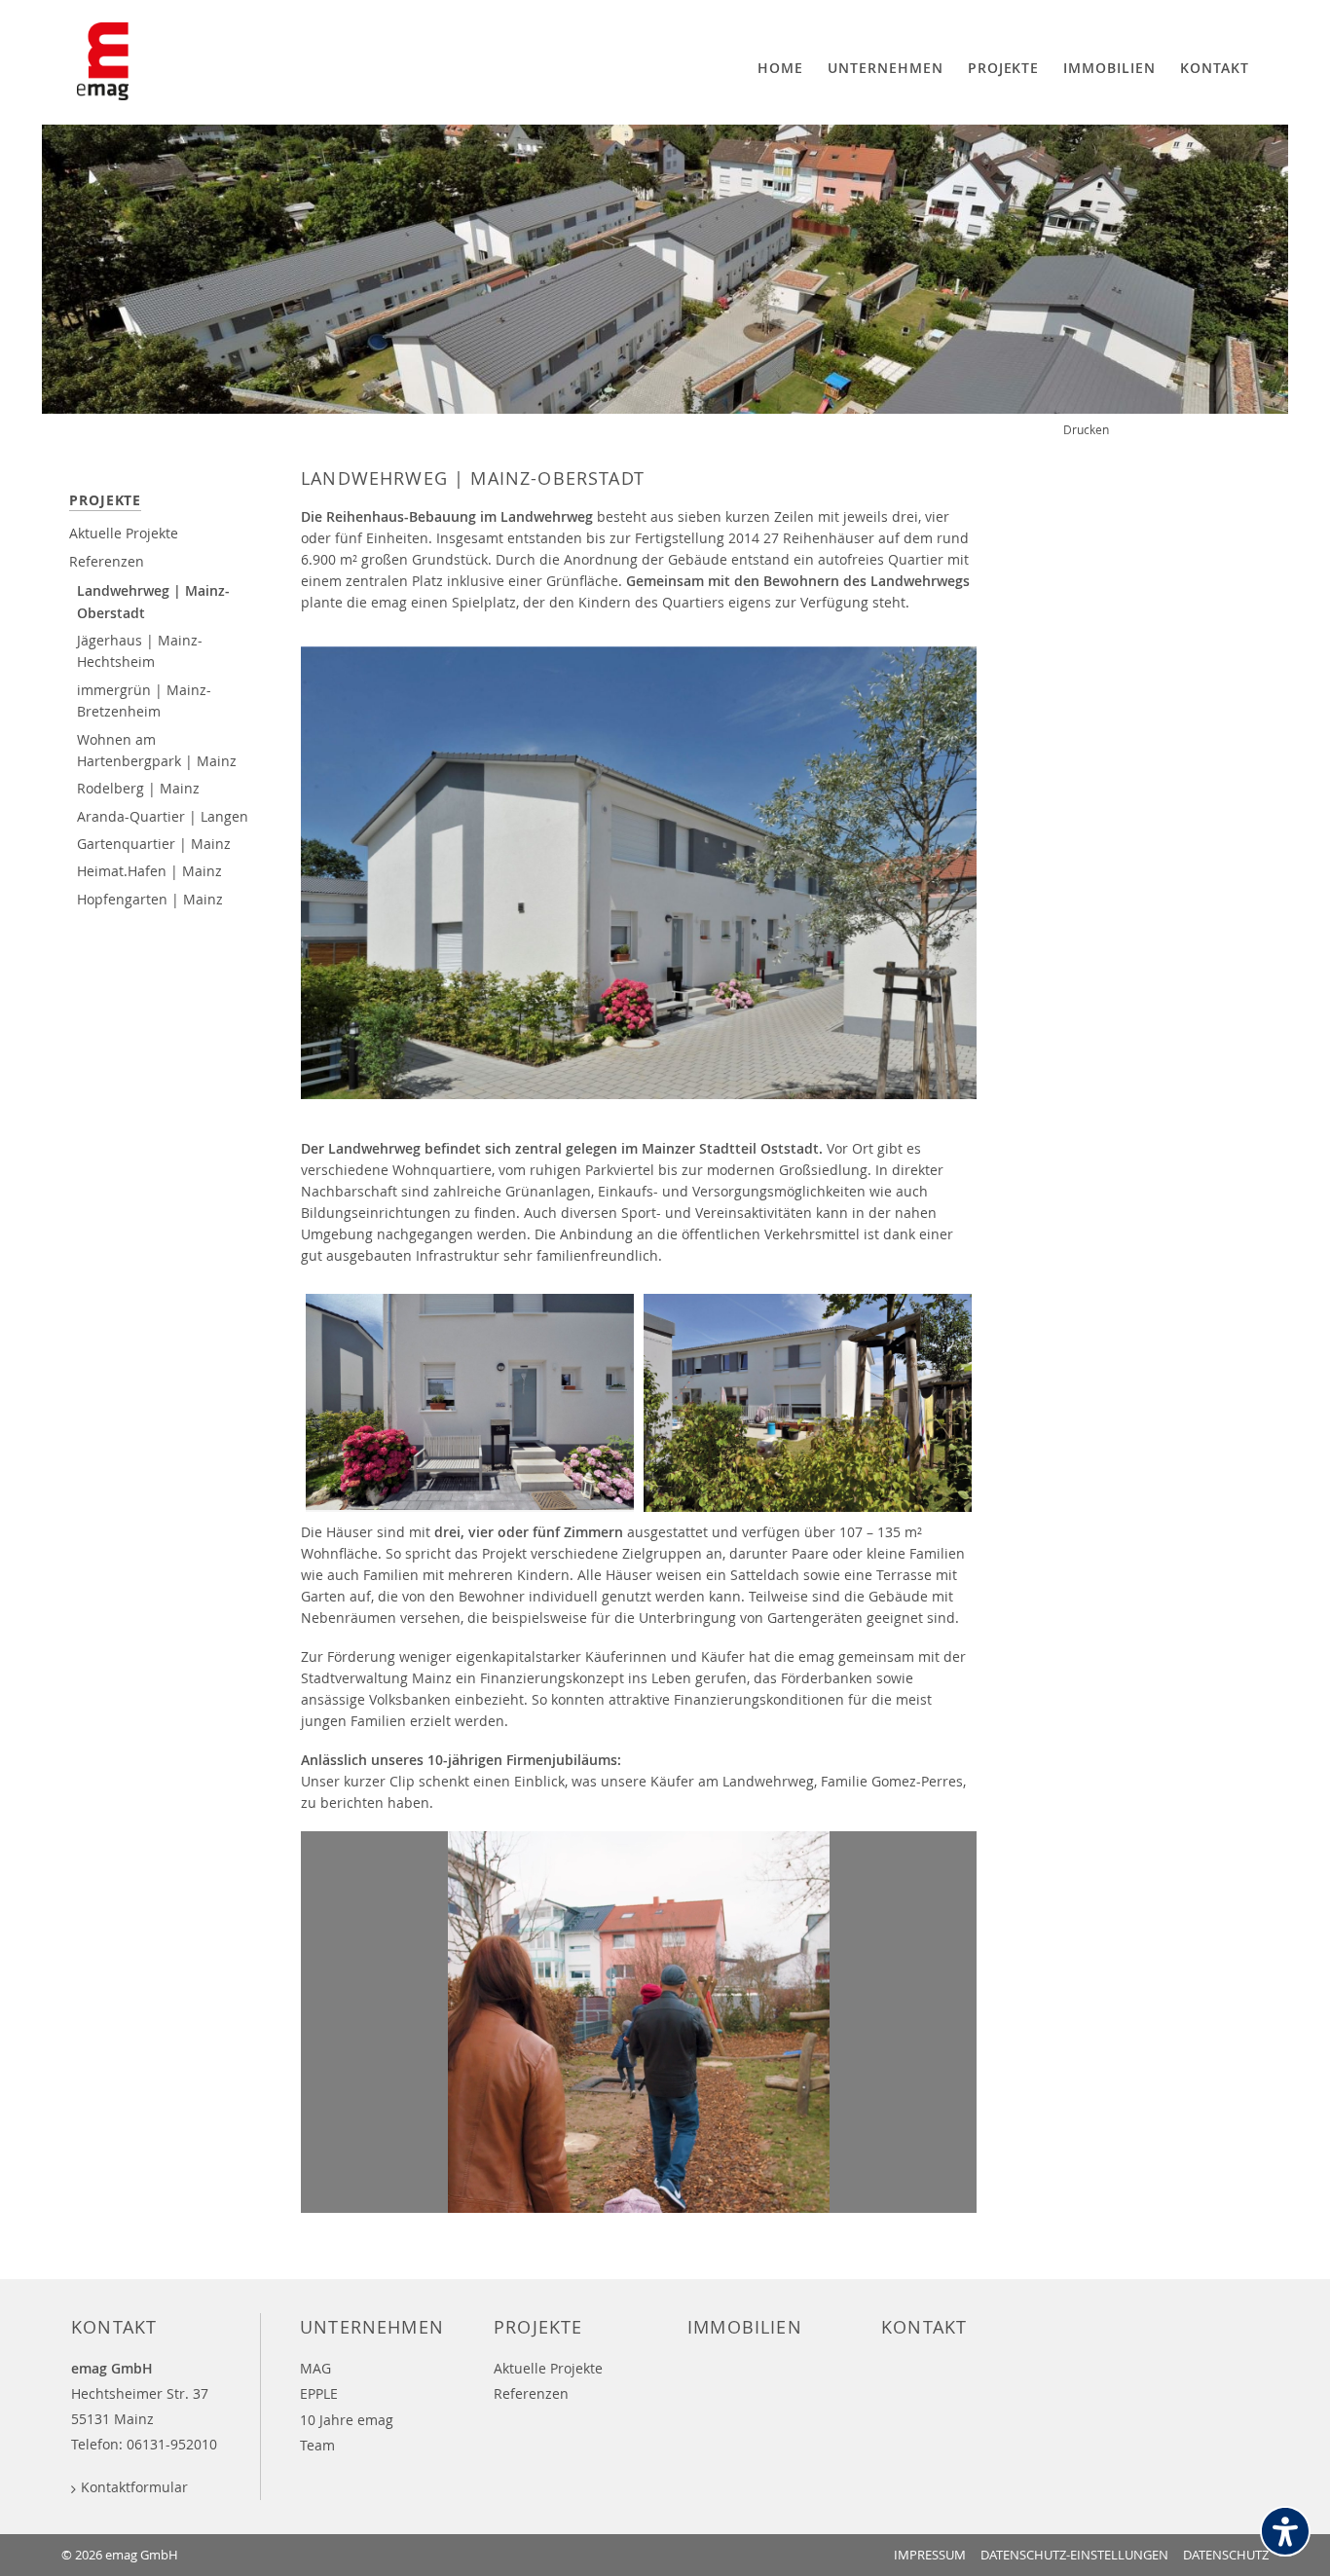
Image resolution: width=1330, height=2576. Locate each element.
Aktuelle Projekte (124, 533)
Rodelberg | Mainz (138, 788)
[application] (639, 2022)
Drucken (1086, 429)
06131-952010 (172, 2444)
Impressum (930, 2555)
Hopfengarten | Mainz (150, 899)
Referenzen (107, 561)
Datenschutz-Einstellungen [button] (1074, 2555)
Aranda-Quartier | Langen (163, 816)
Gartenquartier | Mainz (154, 844)
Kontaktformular (134, 2487)
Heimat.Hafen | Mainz (149, 871)
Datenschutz (1226, 2555)
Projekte (105, 500)
